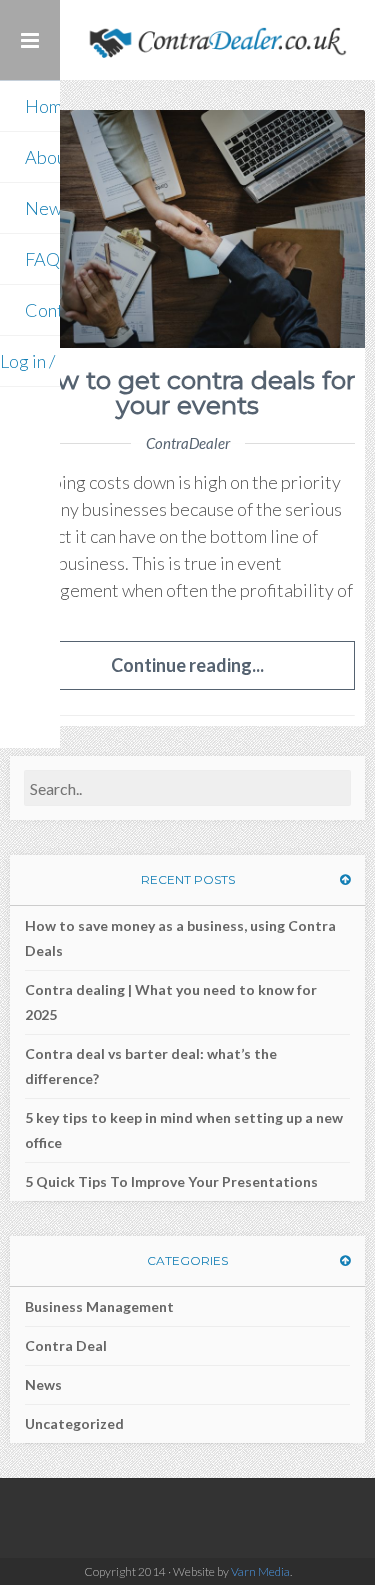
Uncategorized (74, 1423)
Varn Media (260, 1571)
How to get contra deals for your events (188, 392)
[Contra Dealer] (217, 40)
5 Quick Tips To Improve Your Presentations (171, 1181)
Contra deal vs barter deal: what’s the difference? (151, 1066)
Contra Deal (66, 1345)
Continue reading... (187, 665)
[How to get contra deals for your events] (187, 229)
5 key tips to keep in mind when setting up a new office (184, 1130)
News (43, 1384)
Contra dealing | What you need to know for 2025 (171, 1002)
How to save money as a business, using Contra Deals (180, 938)
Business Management (99, 1306)
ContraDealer (188, 443)
